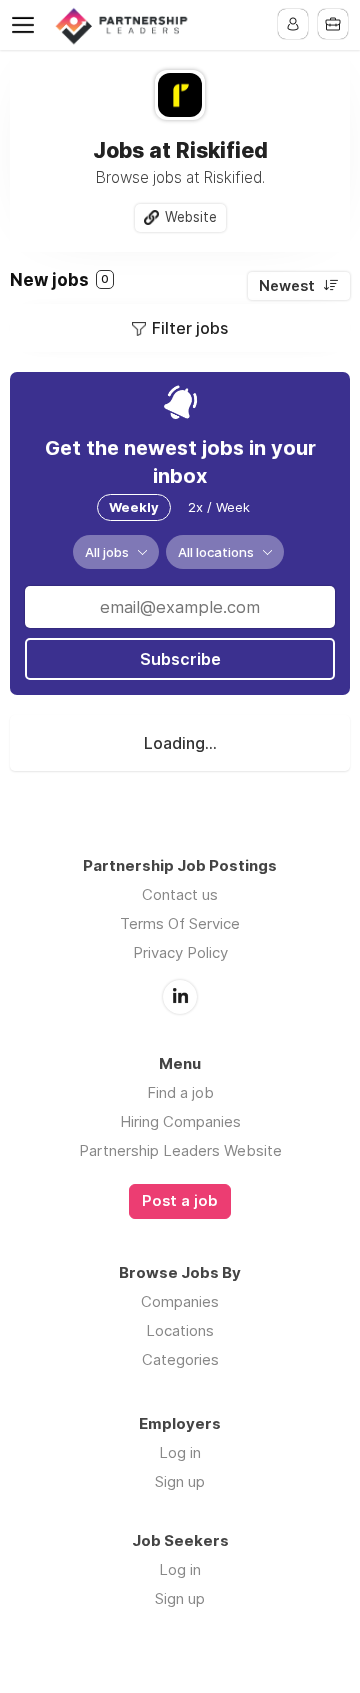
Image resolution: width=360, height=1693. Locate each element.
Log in (180, 1452)
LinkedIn (180, 997)
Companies (180, 1301)
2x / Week (219, 507)
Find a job (180, 1092)
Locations (180, 1330)
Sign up (180, 1481)
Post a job (180, 1201)
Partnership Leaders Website (180, 1150)
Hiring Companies (180, 1121)
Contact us (180, 894)
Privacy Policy (180, 952)
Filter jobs (190, 328)
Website (191, 217)
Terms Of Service (180, 923)
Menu (27, 25)
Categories (180, 1359)
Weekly (134, 507)
